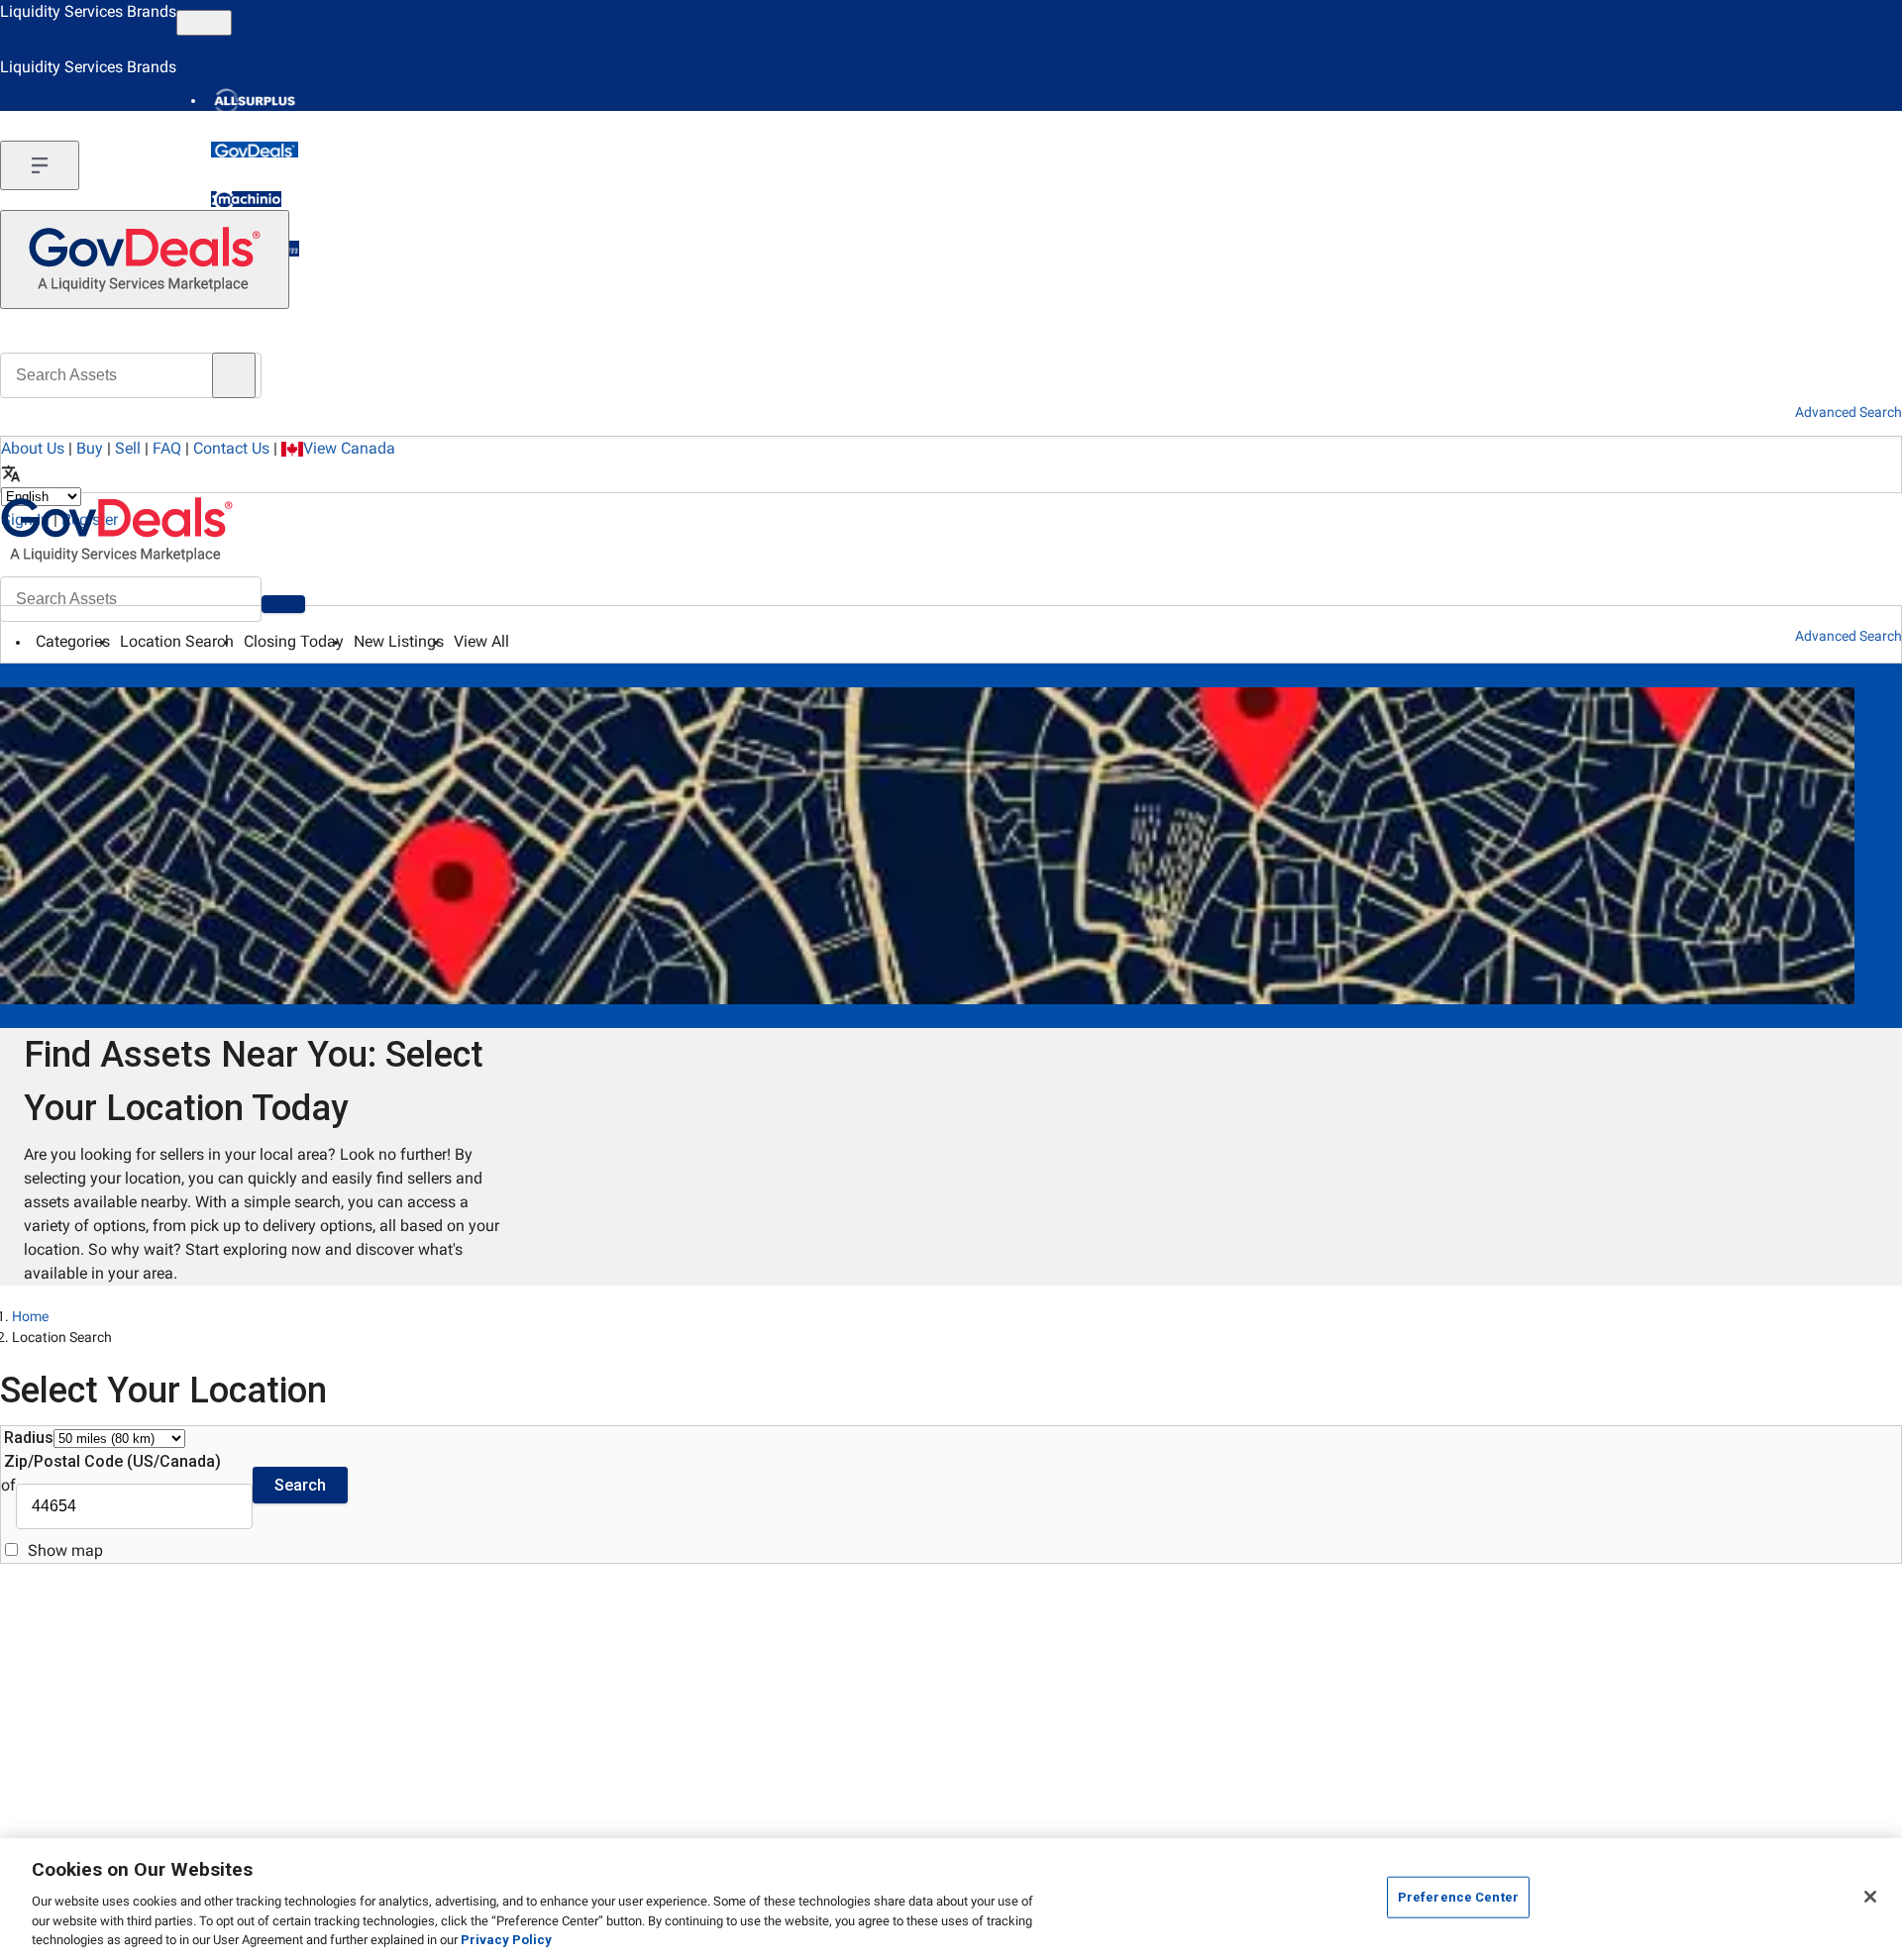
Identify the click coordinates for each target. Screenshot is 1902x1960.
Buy (90, 448)
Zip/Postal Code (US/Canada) (112, 1461)
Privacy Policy (506, 1940)
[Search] (283, 604)
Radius (29, 1438)
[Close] (1870, 1897)
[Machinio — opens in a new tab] (246, 199)
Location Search (177, 641)
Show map (65, 1550)
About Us (33, 448)
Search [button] (300, 1485)
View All (481, 641)
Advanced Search (1849, 636)
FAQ (167, 448)
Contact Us (231, 448)
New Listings (399, 641)
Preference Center (1458, 1897)
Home (30, 1316)
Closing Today (294, 641)
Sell (128, 448)
